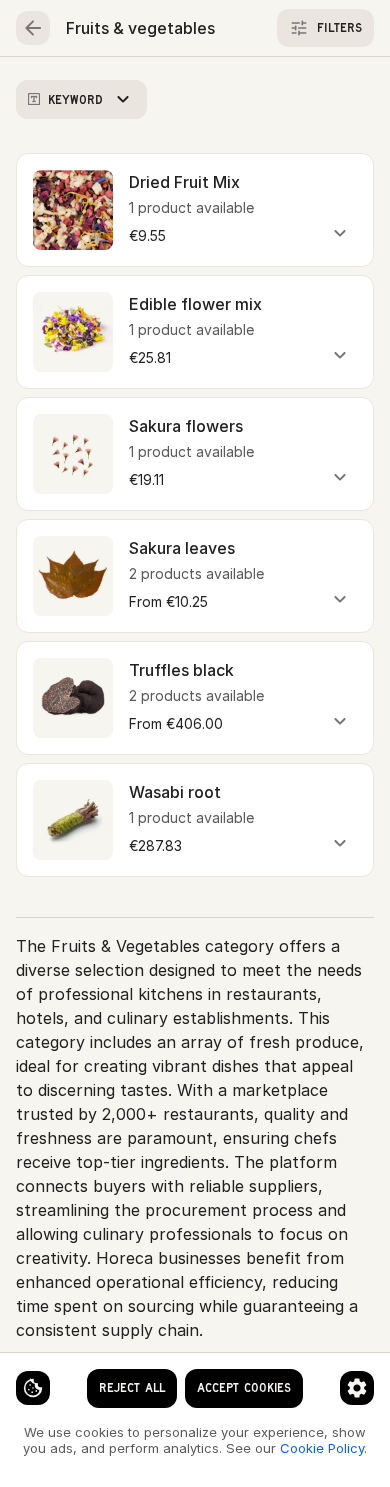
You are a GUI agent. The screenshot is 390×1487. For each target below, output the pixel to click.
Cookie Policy (322, 1448)
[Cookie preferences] (357, 1388)
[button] (195, 210)
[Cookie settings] (33, 1388)
